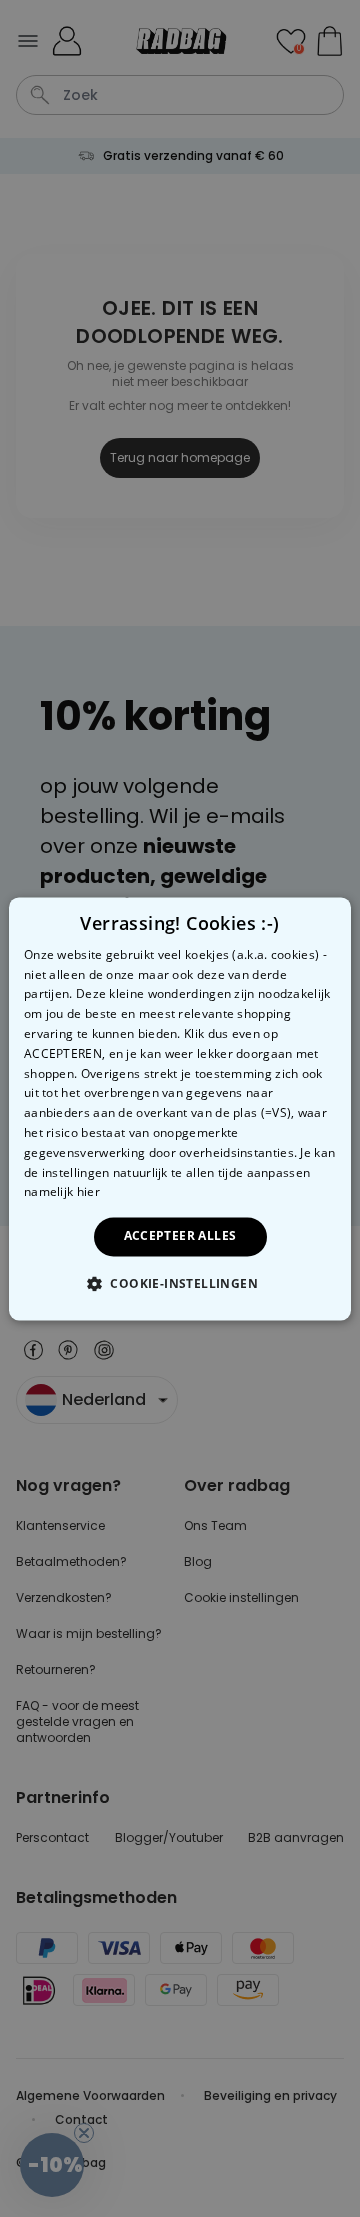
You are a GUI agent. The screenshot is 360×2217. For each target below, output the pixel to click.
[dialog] (180, 1108)
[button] (180, 1283)
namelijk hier (62, 1192)
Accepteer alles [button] (180, 1236)
